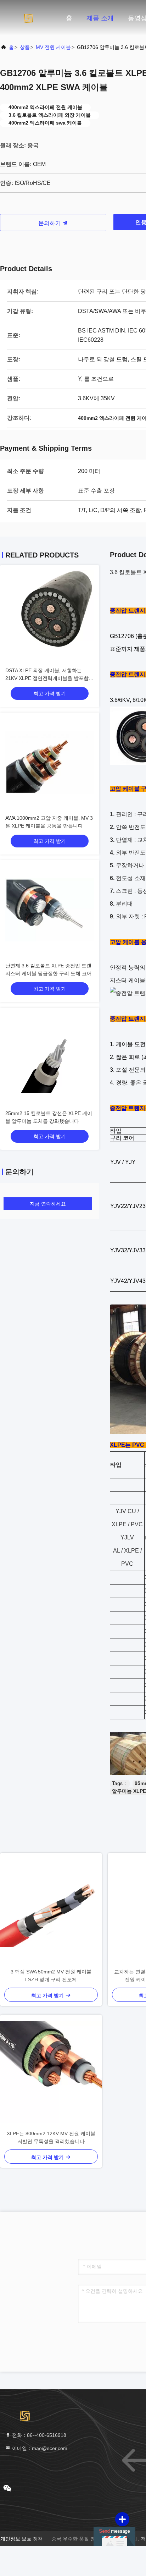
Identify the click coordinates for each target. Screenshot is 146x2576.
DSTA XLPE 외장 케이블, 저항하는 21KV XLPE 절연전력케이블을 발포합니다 (49, 678)
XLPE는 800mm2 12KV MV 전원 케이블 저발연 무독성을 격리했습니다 (51, 2137)
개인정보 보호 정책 (22, 2539)
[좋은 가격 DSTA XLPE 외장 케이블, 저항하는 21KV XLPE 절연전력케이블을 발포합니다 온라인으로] (50, 615)
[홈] (28, 18)
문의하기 (50, 223)
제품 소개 (100, 18)
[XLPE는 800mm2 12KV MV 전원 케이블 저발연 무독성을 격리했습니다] (51, 2072)
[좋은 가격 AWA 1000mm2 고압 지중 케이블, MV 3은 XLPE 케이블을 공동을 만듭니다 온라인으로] (50, 762)
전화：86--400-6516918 (38, 2435)
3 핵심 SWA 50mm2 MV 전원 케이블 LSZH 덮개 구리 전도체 (51, 1976)
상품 (25, 47)
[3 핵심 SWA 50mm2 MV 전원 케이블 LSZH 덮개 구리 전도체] (51, 1910)
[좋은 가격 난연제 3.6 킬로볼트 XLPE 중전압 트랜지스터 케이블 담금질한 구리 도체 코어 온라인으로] (50, 910)
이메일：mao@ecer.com (39, 2448)
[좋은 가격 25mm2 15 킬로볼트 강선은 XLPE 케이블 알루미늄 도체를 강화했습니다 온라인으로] (50, 1058)
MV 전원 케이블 (53, 47)
